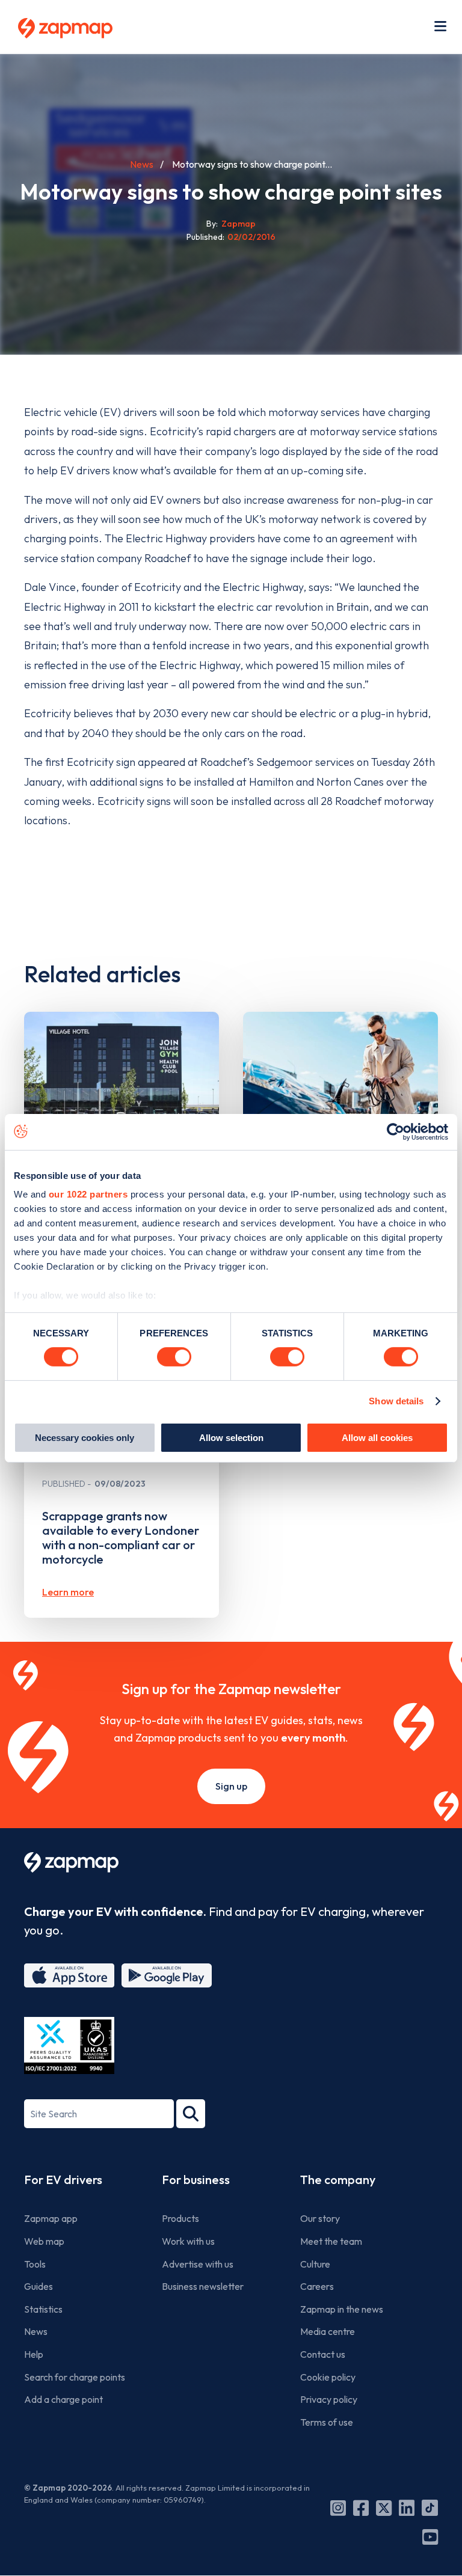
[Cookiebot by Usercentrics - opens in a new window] (396, 1131)
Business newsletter (203, 2286)
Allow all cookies (377, 1438)
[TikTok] (430, 2508)
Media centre (328, 2331)
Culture (315, 2264)
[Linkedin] (407, 2508)
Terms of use (327, 2422)
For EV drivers (63, 2180)
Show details (396, 1401)
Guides (38, 2286)
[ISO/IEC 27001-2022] (69, 2045)
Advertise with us (198, 2264)
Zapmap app (51, 2218)
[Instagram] (338, 2508)
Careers (317, 2286)
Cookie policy (328, 2377)
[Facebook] (361, 2508)
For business (196, 2180)
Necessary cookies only (85, 1438)
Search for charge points (75, 2377)
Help (34, 2354)
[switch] (174, 1357)
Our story (320, 2218)
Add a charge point (63, 2399)
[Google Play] (167, 1975)
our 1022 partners (88, 1194)
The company (338, 2180)
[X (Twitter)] (384, 2508)
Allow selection (231, 1438)
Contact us (323, 2354)
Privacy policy (329, 2399)
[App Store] (69, 1975)
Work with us (188, 2241)
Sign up (231, 1786)
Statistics (43, 2309)
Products (180, 2218)
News (142, 164)
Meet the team (331, 2241)
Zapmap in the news (342, 2309)
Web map (44, 2241)
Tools (35, 2264)
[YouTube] (430, 2537)
